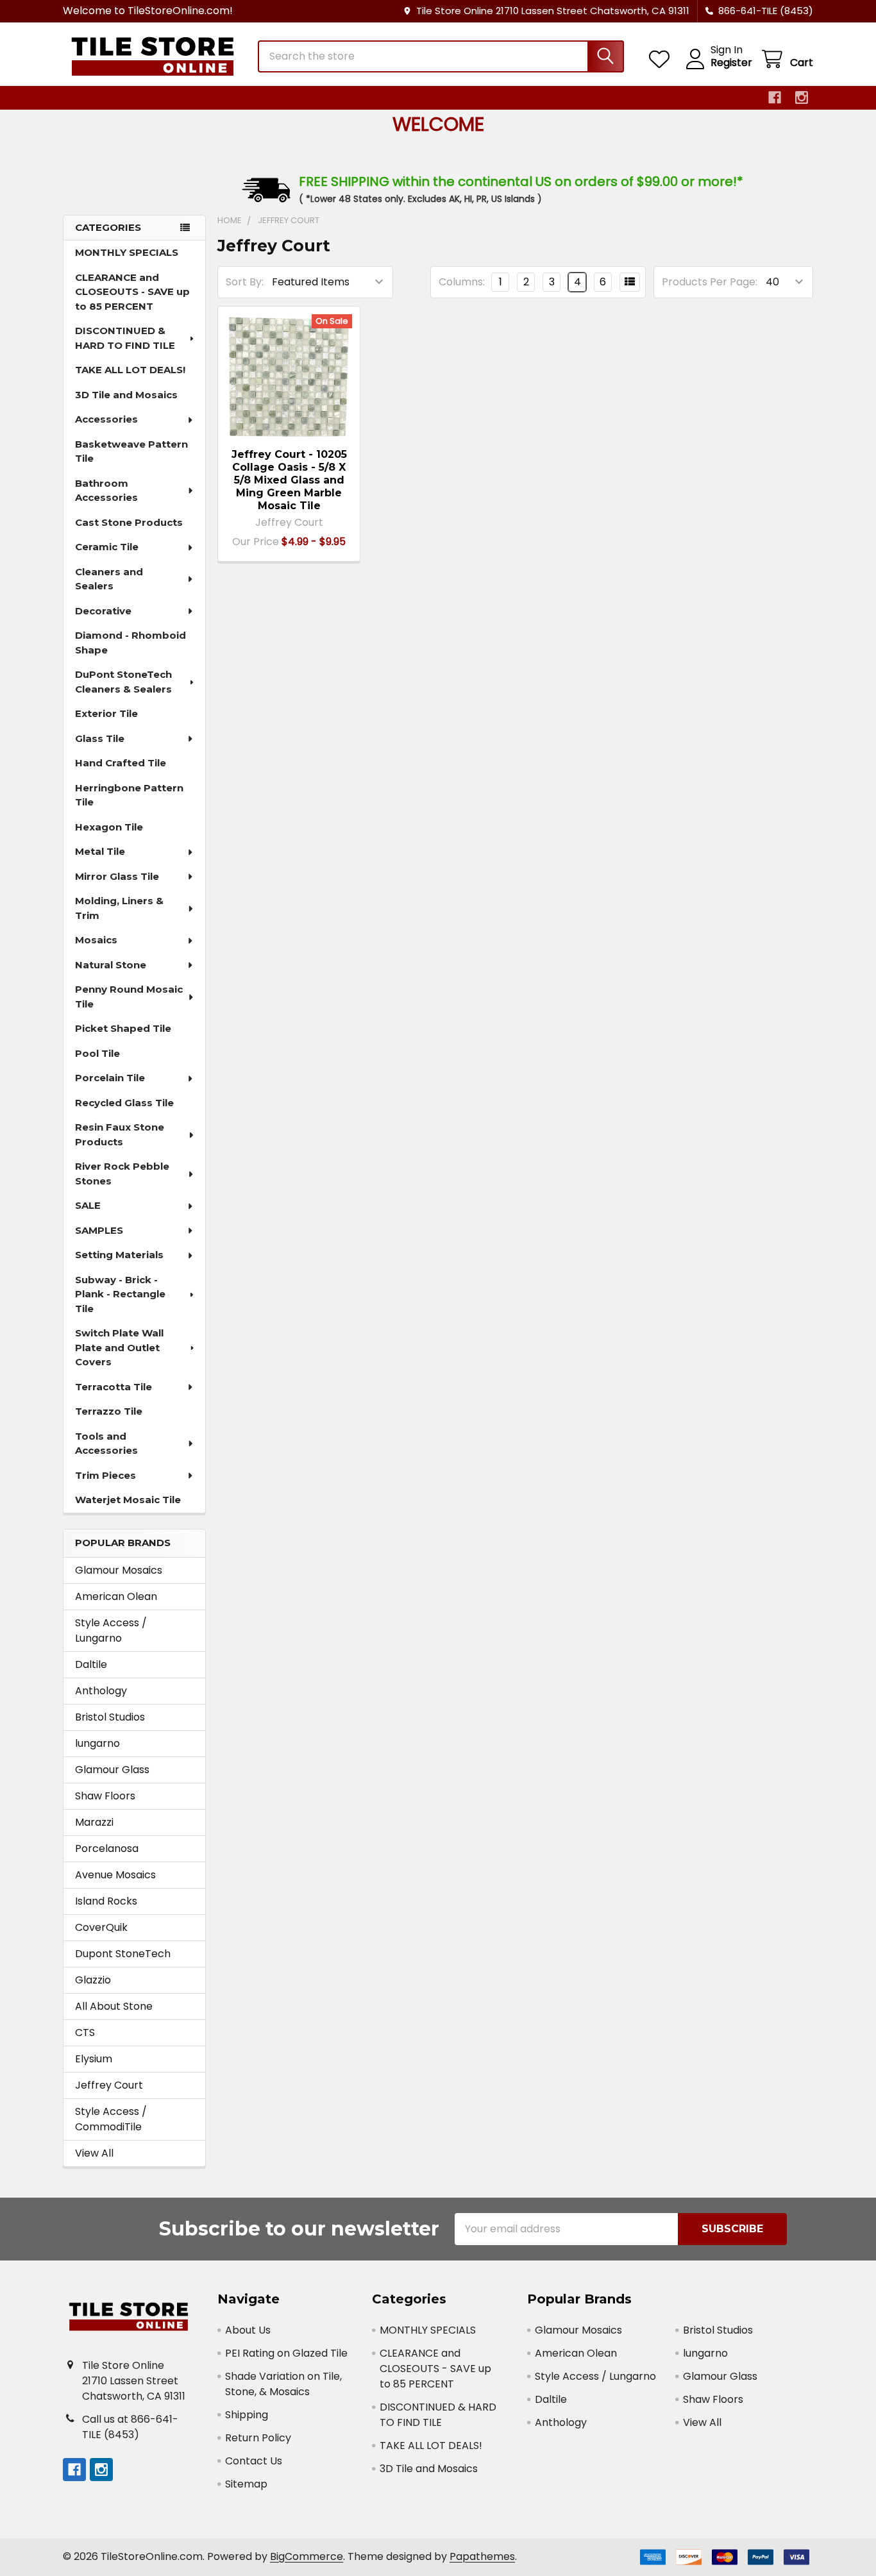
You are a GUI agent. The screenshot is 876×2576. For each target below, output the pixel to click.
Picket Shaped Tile (123, 1028)
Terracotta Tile (114, 1387)
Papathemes (482, 2556)
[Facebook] (775, 97)
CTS (85, 2033)
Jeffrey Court (109, 2085)
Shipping (247, 2415)
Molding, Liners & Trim (119, 908)
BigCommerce (307, 2556)
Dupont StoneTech (123, 1954)
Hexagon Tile (109, 827)
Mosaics (96, 940)
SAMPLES (99, 1230)
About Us (248, 2330)
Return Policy (258, 2438)
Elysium (94, 2059)
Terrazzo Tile (109, 1411)
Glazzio (93, 1980)
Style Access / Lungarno (111, 1630)
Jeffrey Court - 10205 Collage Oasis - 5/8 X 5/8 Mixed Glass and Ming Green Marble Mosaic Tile (289, 480)
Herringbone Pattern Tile (129, 795)
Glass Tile (100, 738)
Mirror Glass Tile (117, 876)
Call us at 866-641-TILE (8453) (130, 2427)
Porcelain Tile (110, 1078)
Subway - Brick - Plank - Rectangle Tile (120, 1294)
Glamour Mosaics (119, 1570)
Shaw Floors (105, 1796)
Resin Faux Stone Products (120, 1134)
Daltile (91, 1664)
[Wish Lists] (662, 59)
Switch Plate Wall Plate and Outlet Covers (119, 1347)
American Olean (116, 1596)
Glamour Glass (112, 1770)
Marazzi (94, 1822)
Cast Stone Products (129, 522)
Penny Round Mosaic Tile (129, 997)
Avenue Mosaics (115, 1875)
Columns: (462, 282)
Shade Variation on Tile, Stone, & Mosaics (283, 2384)
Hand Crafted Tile (121, 763)
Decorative (103, 611)
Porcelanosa (107, 1848)
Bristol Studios (110, 1717)
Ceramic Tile (107, 547)
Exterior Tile (106, 713)
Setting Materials (119, 1255)
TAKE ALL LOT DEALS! (130, 370)
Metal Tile (100, 851)
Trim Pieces (105, 1475)
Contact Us (254, 2461)
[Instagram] (802, 97)
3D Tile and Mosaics (126, 395)
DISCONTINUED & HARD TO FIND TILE (125, 338)
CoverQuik (101, 1927)
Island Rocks (106, 1901)
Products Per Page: (710, 282)
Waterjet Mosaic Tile (128, 1500)
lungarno (97, 1743)
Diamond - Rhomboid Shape (131, 643)
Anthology (101, 1691)
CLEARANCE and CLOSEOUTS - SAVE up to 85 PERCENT (132, 292)
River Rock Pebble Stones (122, 1174)
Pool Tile (97, 1053)
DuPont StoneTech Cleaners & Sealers (123, 682)
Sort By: (245, 282)
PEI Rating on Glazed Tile (286, 2353)
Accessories (106, 419)
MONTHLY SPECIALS (127, 252)
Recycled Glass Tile (124, 1103)
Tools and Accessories (106, 1444)
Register (731, 63)
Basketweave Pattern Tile (131, 451)
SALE (88, 1205)
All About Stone (114, 2006)
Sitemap (246, 2484)
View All (94, 2153)
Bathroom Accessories (106, 491)
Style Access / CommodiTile (111, 2119)
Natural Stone (111, 965)
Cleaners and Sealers (109, 579)
